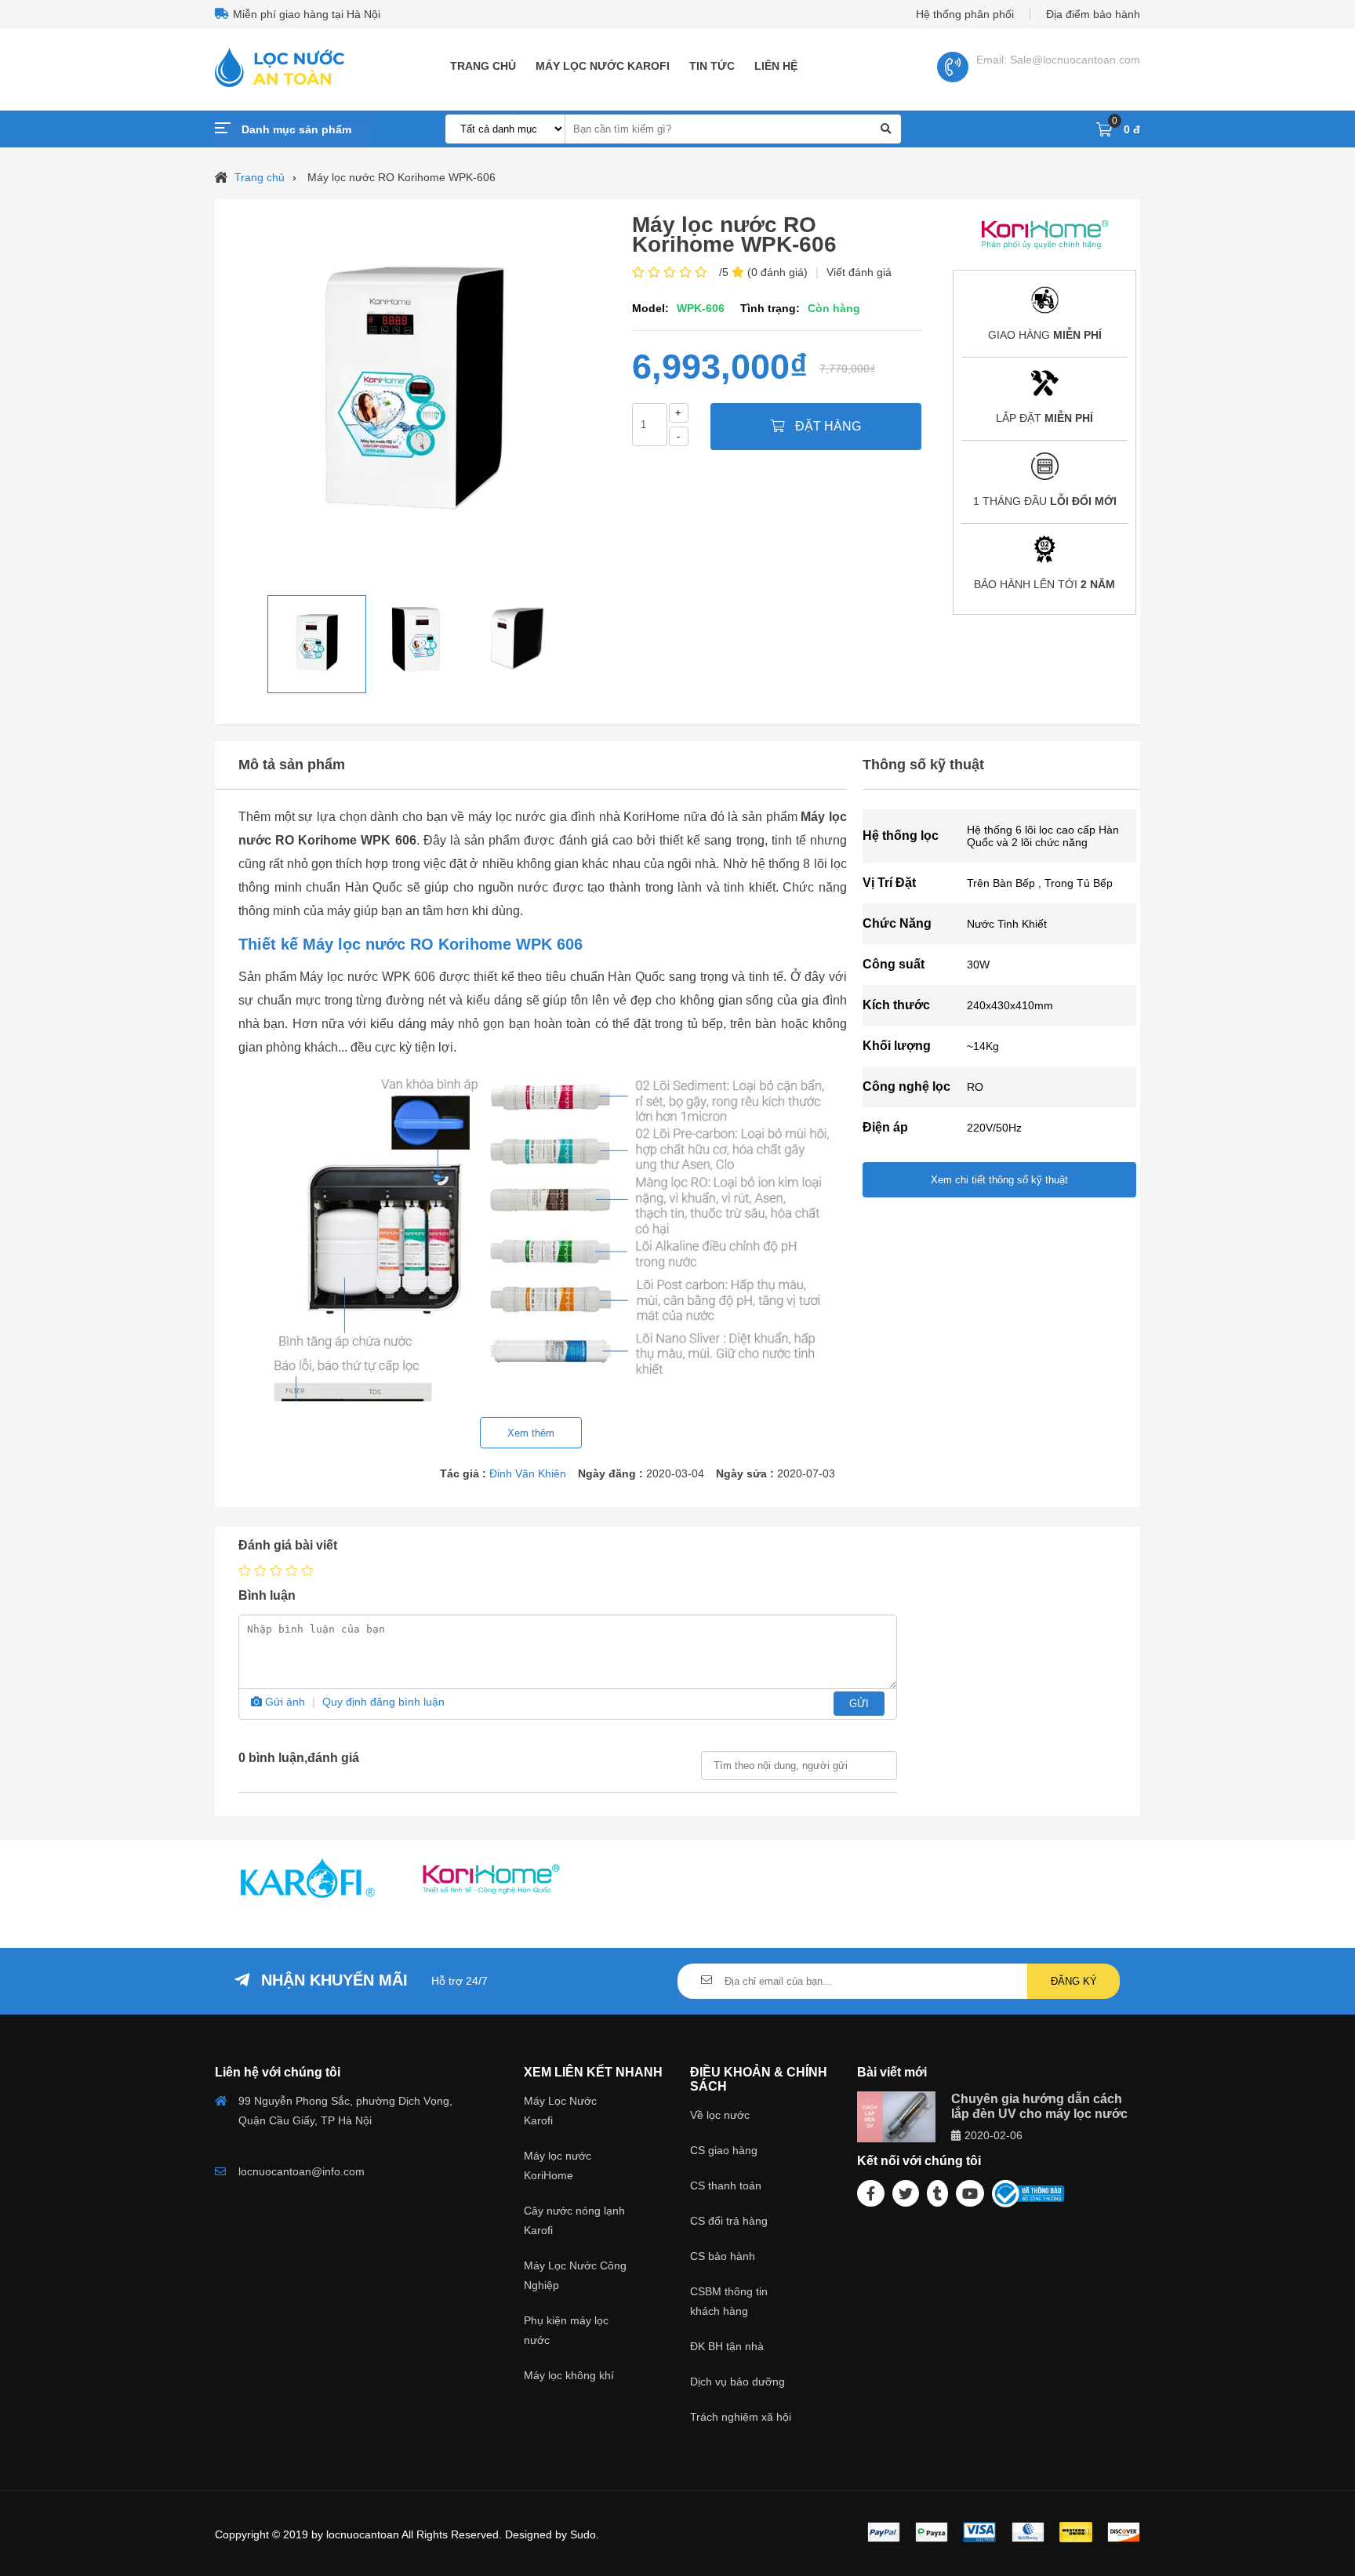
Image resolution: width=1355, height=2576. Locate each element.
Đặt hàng (826, 426)
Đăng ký (1074, 1981)
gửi (859, 1704)
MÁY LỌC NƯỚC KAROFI (603, 66)
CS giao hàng (724, 2150)
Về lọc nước (720, 2115)
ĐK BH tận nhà (727, 2346)
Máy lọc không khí (569, 2375)
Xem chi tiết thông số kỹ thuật (999, 1180)
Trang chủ (483, 66)
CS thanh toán (726, 2185)
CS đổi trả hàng (729, 2221)
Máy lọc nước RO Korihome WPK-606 (401, 177)
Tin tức (712, 66)
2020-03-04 (675, 1473)
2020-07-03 (806, 1473)
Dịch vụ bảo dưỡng (737, 2382)
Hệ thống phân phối (965, 14)
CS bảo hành (723, 2256)
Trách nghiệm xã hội (741, 2417)
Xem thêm (531, 1433)
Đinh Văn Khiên (528, 1473)
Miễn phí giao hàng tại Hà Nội (307, 14)
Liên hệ (776, 66)
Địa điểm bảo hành (1093, 14)
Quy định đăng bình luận (383, 1702)
